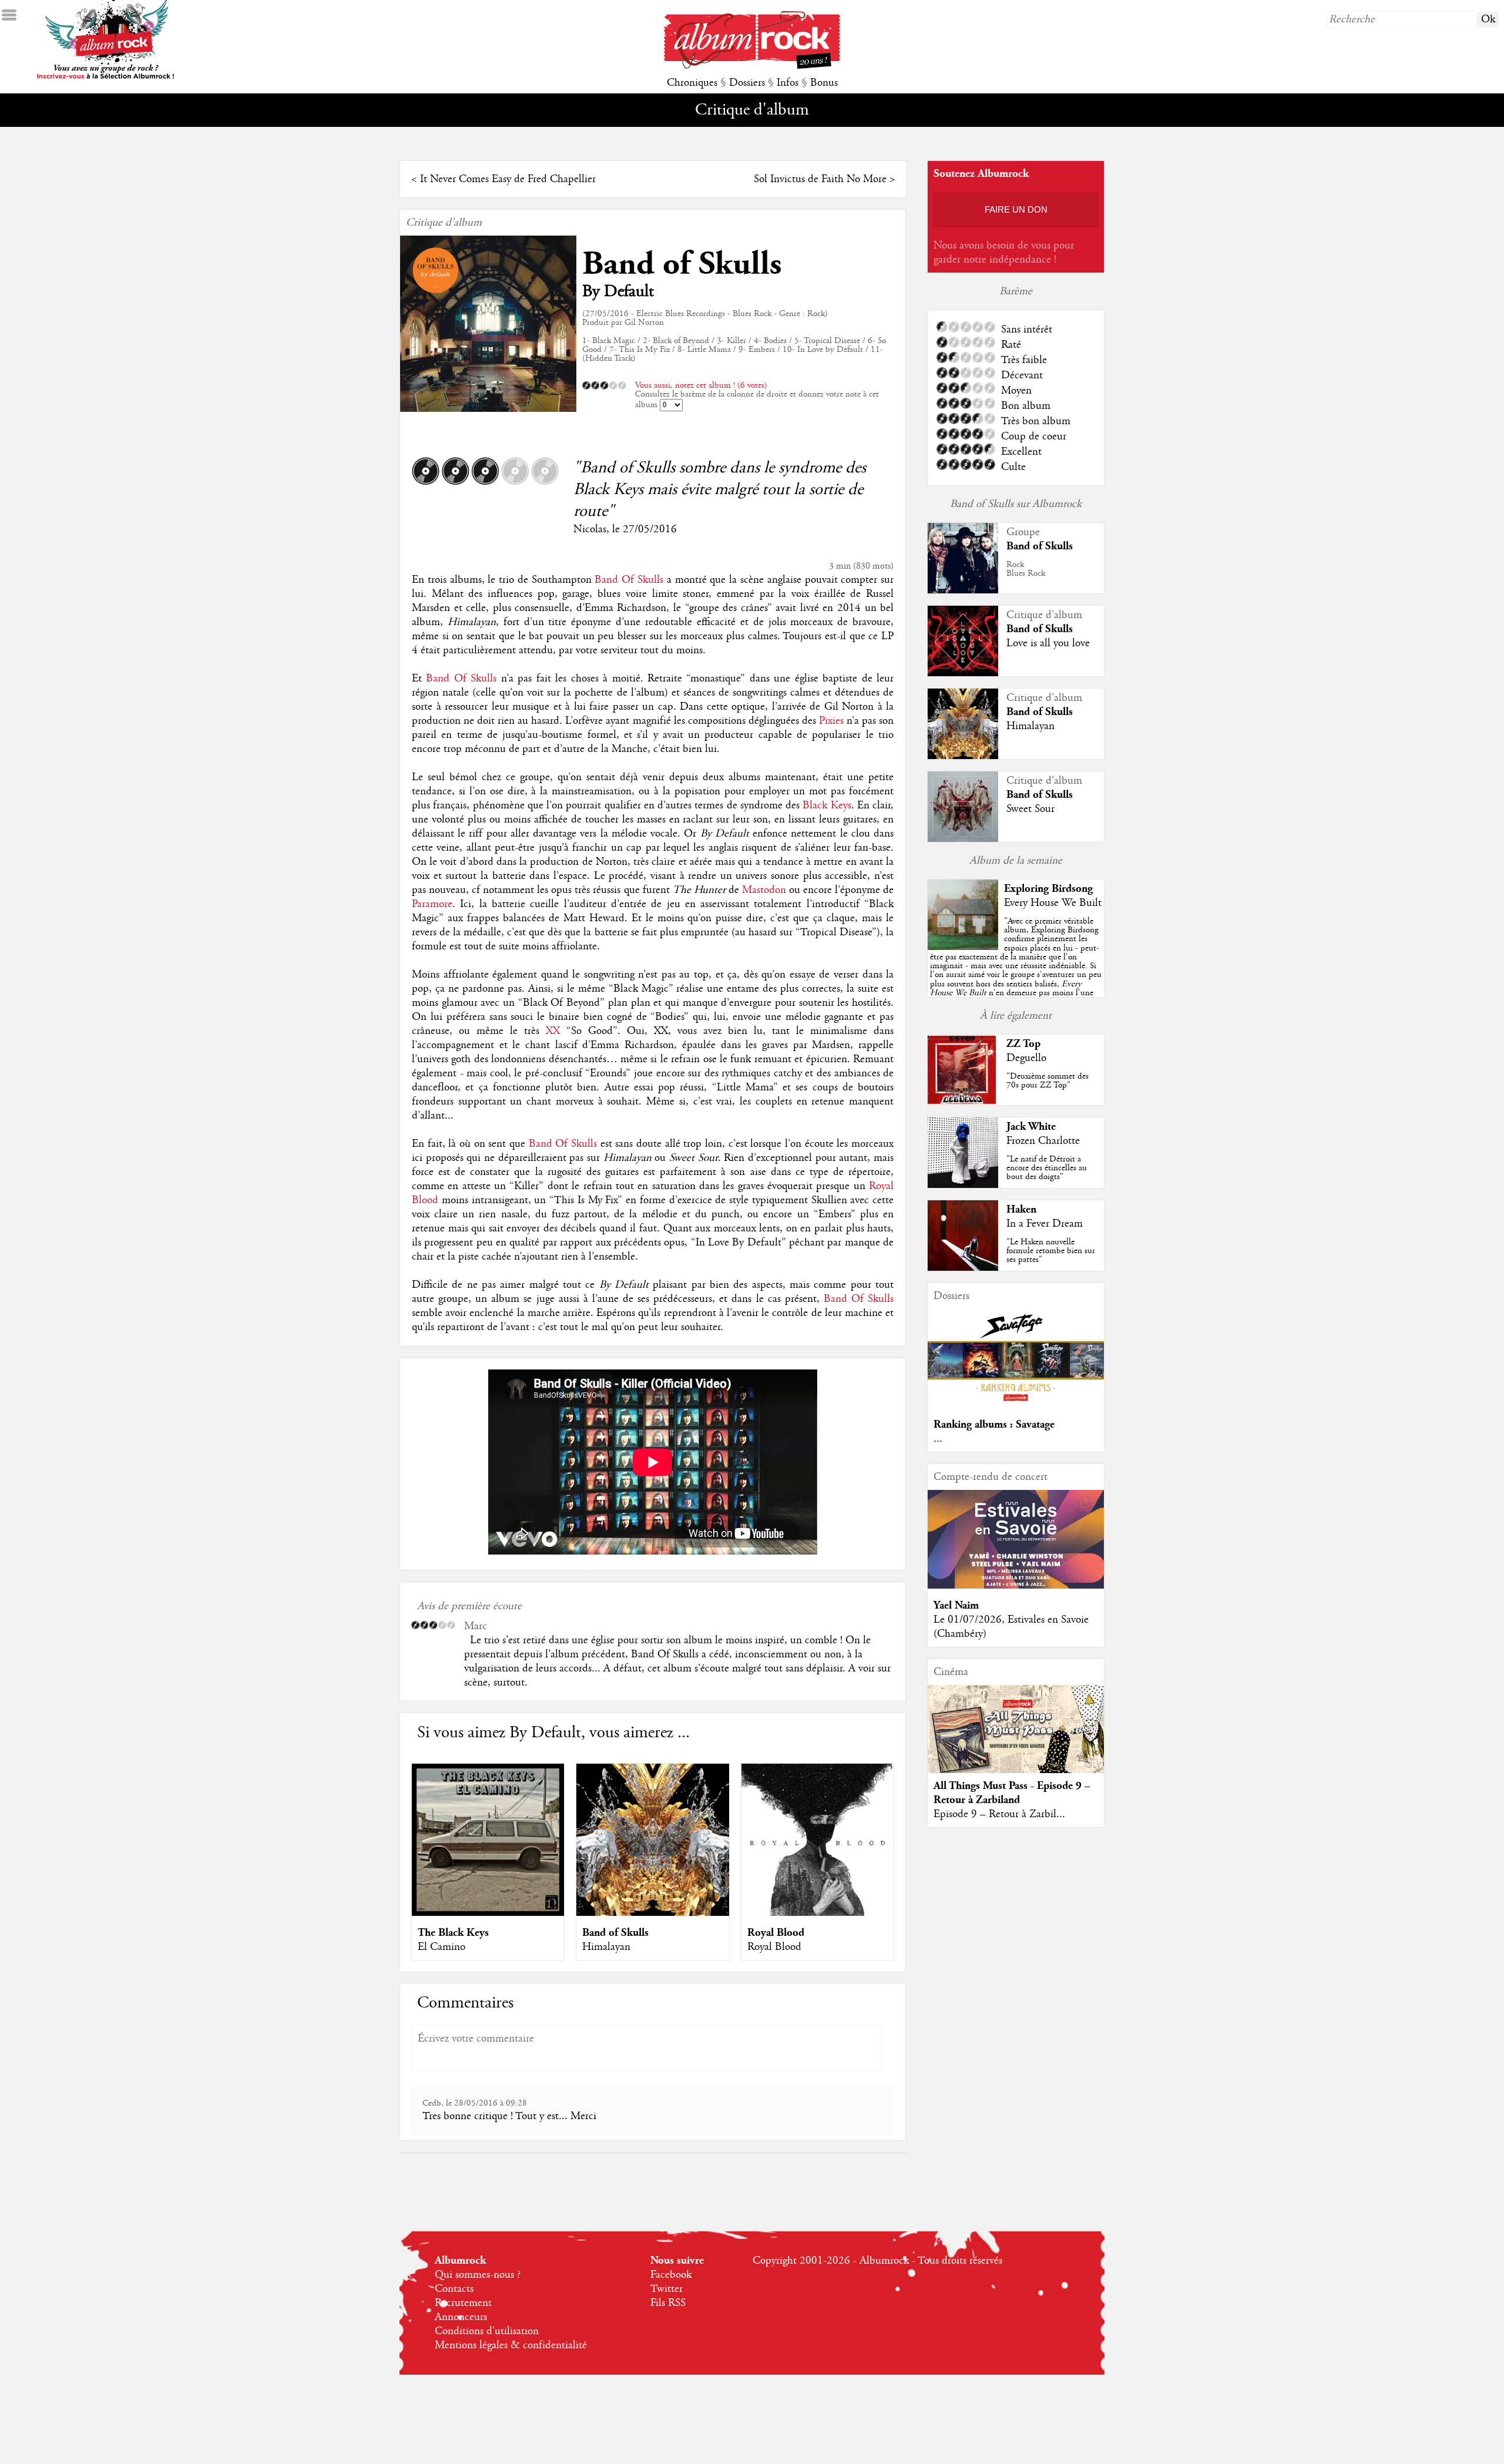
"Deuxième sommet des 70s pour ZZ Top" (1048, 1081)
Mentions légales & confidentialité (511, 2345)
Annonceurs (461, 2317)
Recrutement (463, 2303)
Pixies (831, 721)
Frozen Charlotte (1043, 1141)
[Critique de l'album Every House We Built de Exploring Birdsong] (963, 947)
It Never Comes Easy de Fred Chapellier (508, 179)
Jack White (1031, 1127)
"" (1016, 970)
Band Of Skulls (629, 580)
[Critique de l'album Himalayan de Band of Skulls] (963, 756)
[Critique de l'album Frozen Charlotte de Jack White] (963, 1185)
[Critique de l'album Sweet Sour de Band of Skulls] (963, 839)
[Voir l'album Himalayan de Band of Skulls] (652, 1913)
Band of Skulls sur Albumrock (1016, 504)
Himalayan (606, 1947)
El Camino (442, 1947)
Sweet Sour (1030, 809)
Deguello (1026, 1058)
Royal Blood (776, 1933)
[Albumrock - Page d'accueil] (752, 66)
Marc (476, 1626)
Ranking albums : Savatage (994, 1424)
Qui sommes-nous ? (478, 2275)
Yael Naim (956, 1605)
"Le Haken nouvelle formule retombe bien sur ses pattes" (1051, 1251)
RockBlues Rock (1026, 569)
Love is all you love (1048, 643)
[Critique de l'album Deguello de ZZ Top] (963, 1102)
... (938, 1439)
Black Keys (827, 805)
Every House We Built (1053, 903)
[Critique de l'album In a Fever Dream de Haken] (963, 1268)
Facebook (671, 2275)
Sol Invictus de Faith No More (820, 179)
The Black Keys (453, 1933)
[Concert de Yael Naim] (1016, 1586)
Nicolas (590, 529)
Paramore (432, 904)
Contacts (454, 2289)
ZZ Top (1023, 1044)
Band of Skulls (682, 264)
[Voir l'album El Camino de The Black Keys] (488, 1913)
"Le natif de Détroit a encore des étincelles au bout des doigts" (1047, 1168)
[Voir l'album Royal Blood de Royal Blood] (818, 1913)
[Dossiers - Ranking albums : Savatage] (1016, 1405)
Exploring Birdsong (1048, 889)
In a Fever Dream (1045, 1224)
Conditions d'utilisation (487, 2331)
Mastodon (764, 890)
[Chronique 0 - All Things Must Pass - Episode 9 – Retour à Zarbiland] (1016, 1739)
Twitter (667, 2289)
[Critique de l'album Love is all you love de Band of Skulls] (963, 673)
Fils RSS (668, 2303)
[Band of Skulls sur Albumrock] (963, 591)
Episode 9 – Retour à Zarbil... (999, 1814)
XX (553, 1031)
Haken (1021, 1209)
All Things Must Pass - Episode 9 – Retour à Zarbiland (1012, 1793)
